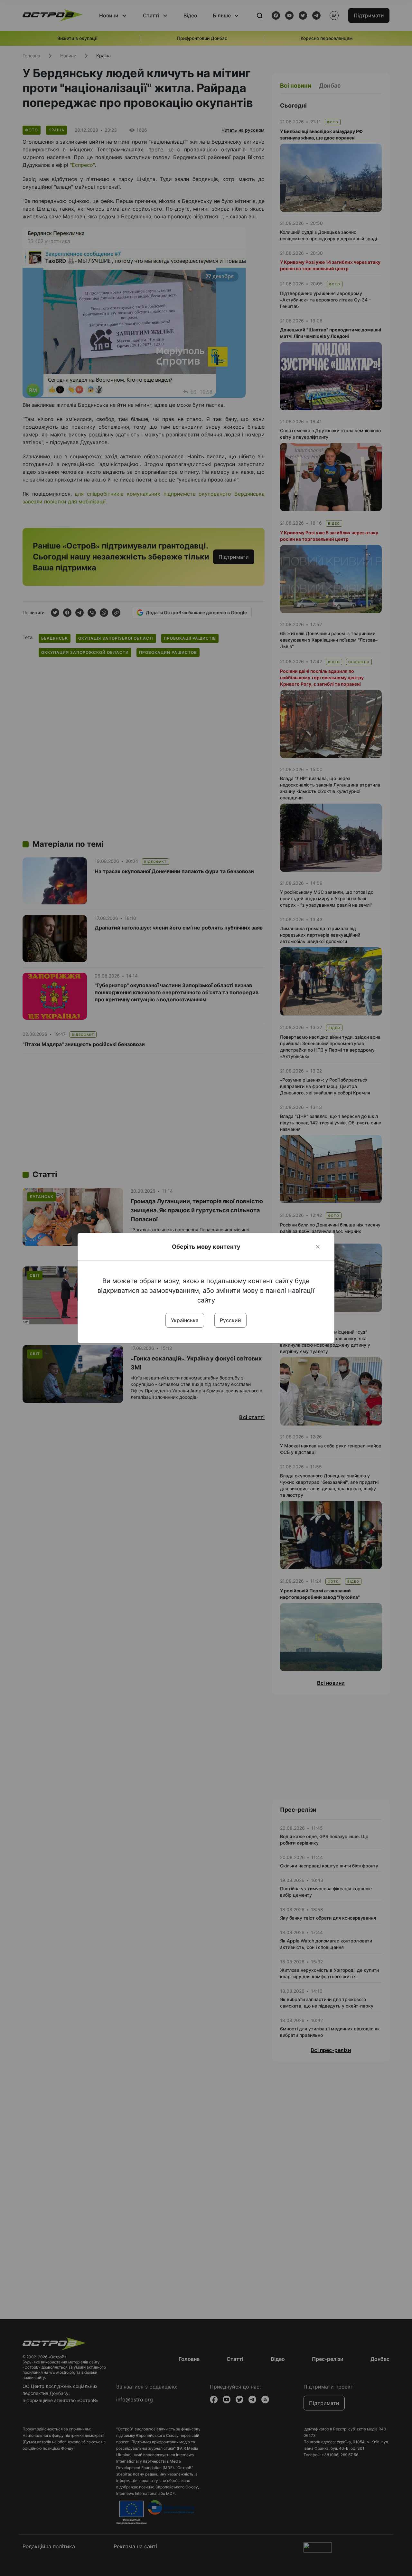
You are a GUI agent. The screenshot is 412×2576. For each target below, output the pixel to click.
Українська (185, 1320)
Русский (230, 1320)
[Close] (318, 1247)
